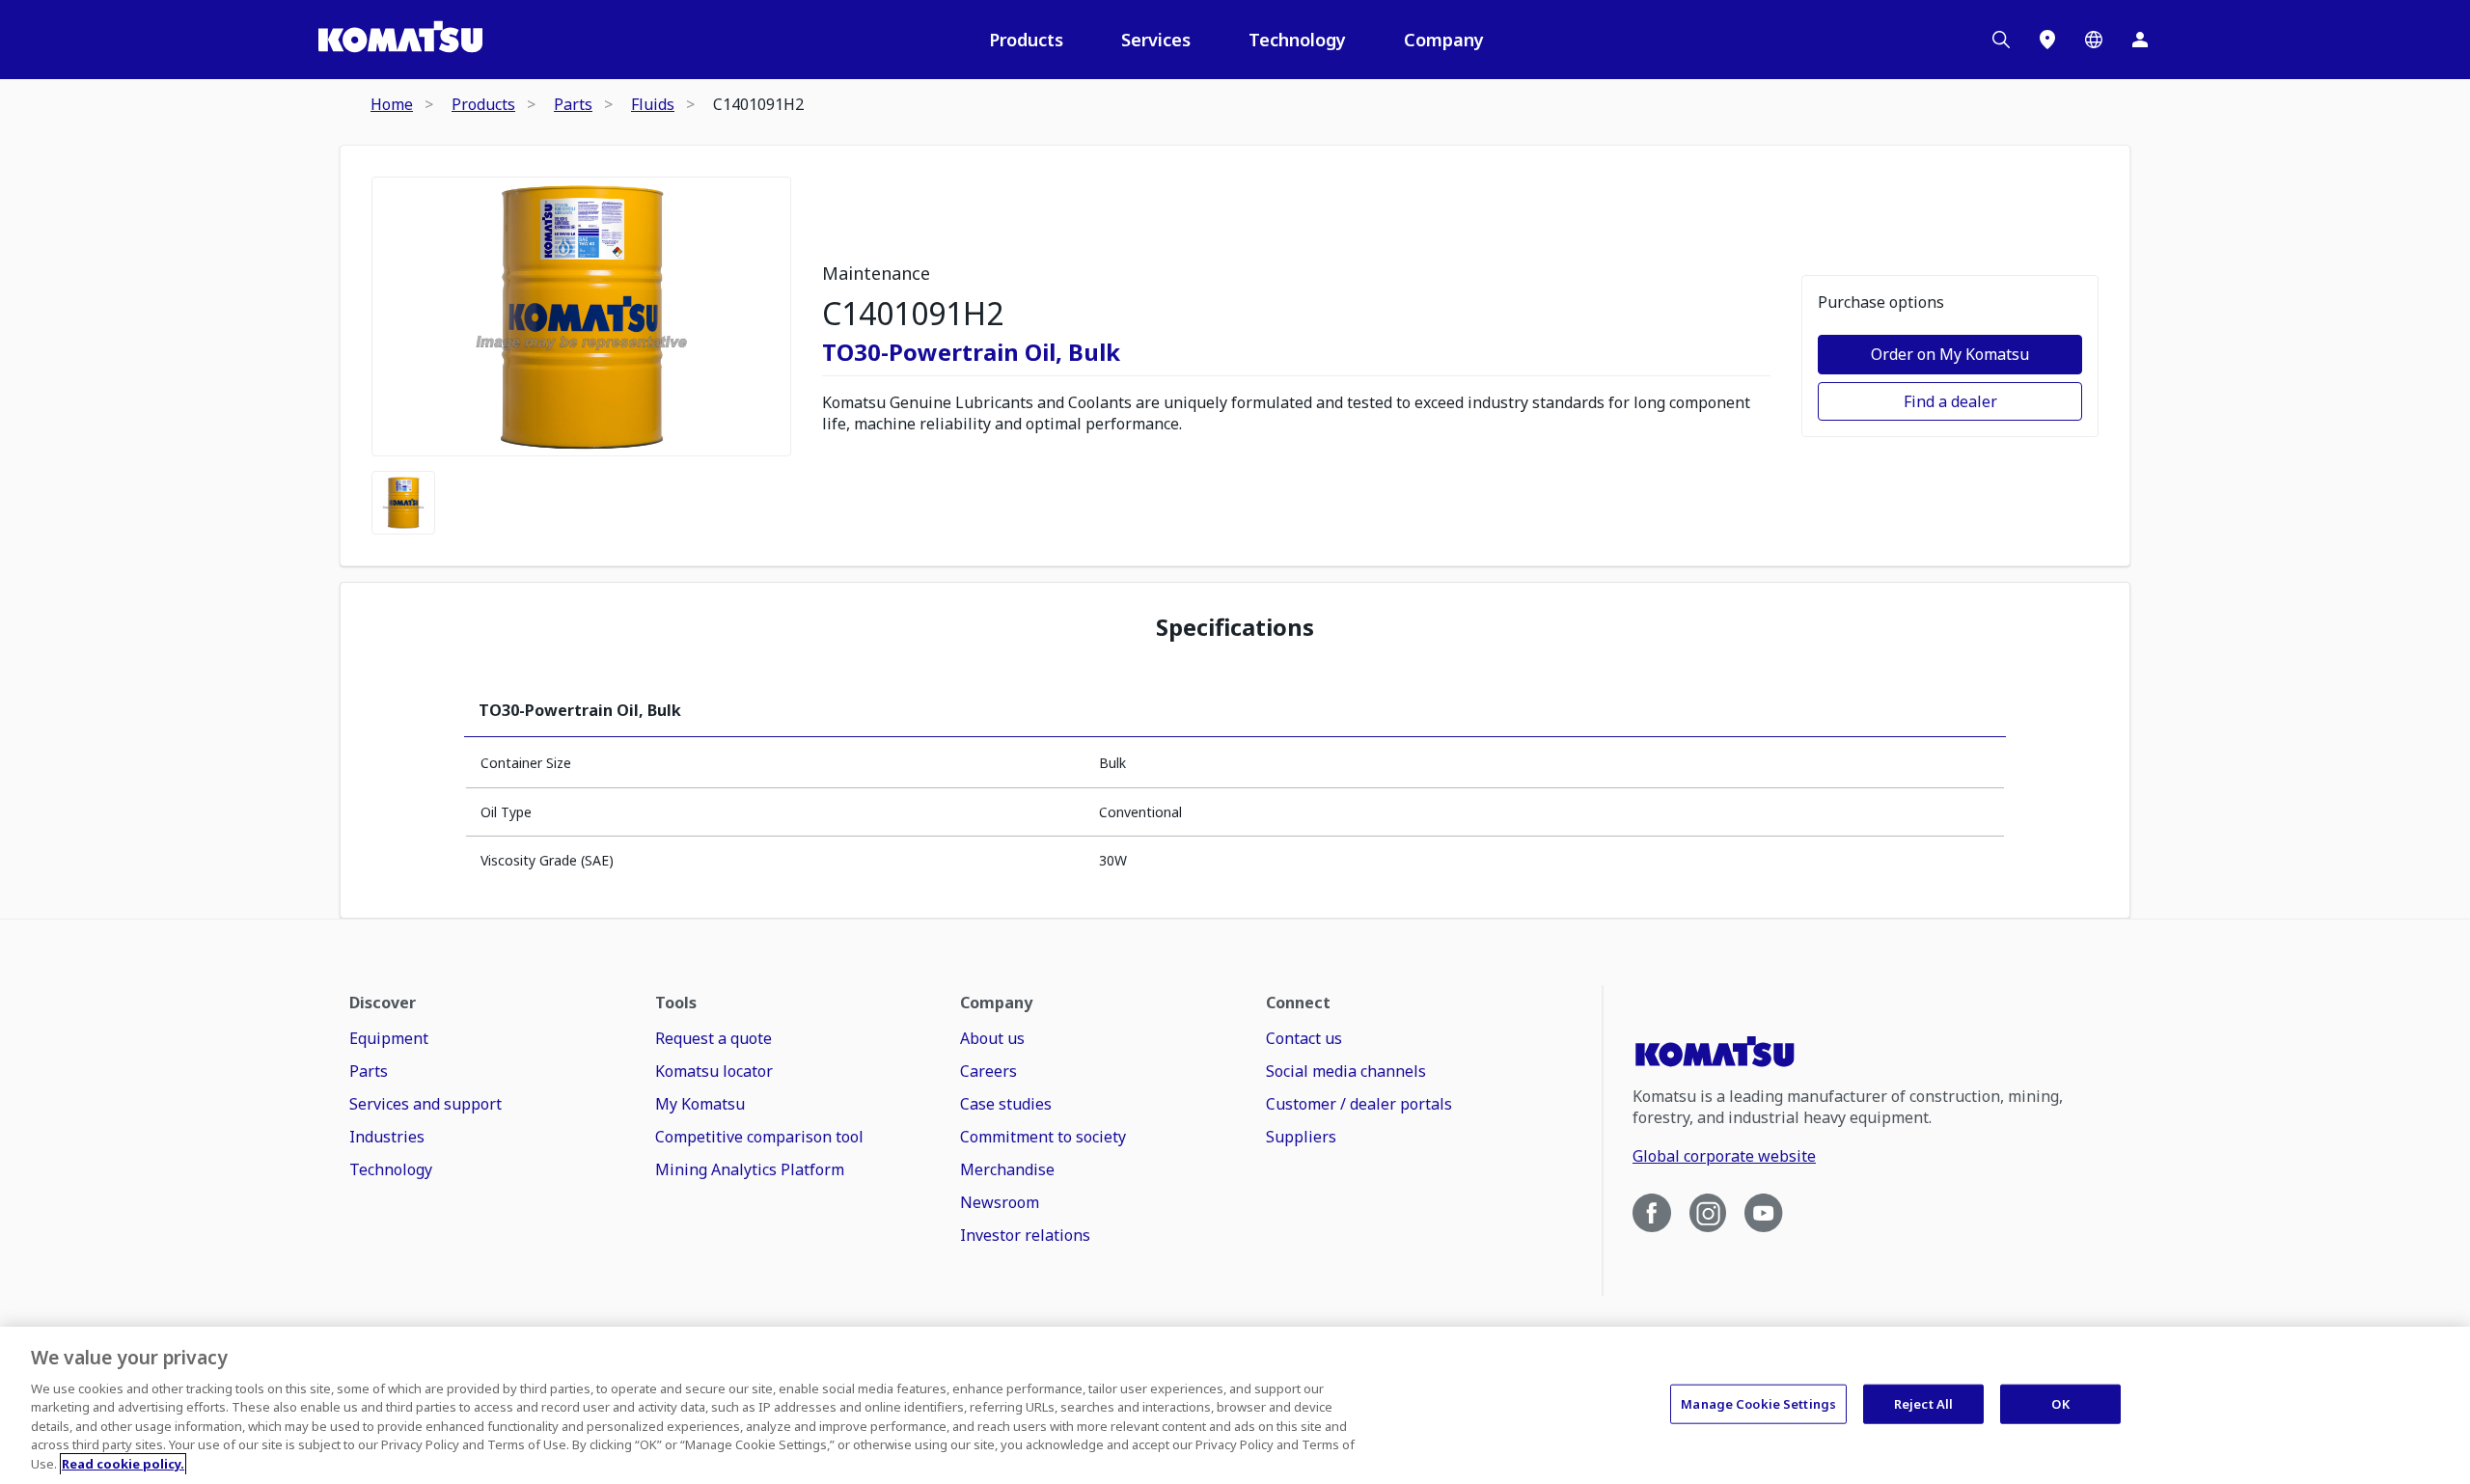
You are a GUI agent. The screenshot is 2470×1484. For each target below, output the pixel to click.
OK (2060, 1403)
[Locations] (2047, 40)
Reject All (1923, 1403)
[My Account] (2140, 40)
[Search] (2001, 40)
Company (1444, 40)
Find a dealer (1950, 401)
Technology (1297, 40)
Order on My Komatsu (1950, 354)
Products (1026, 40)
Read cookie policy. (123, 1464)
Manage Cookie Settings (1758, 1403)
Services (1156, 40)
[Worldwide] (2094, 40)
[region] (1235, 1405)
